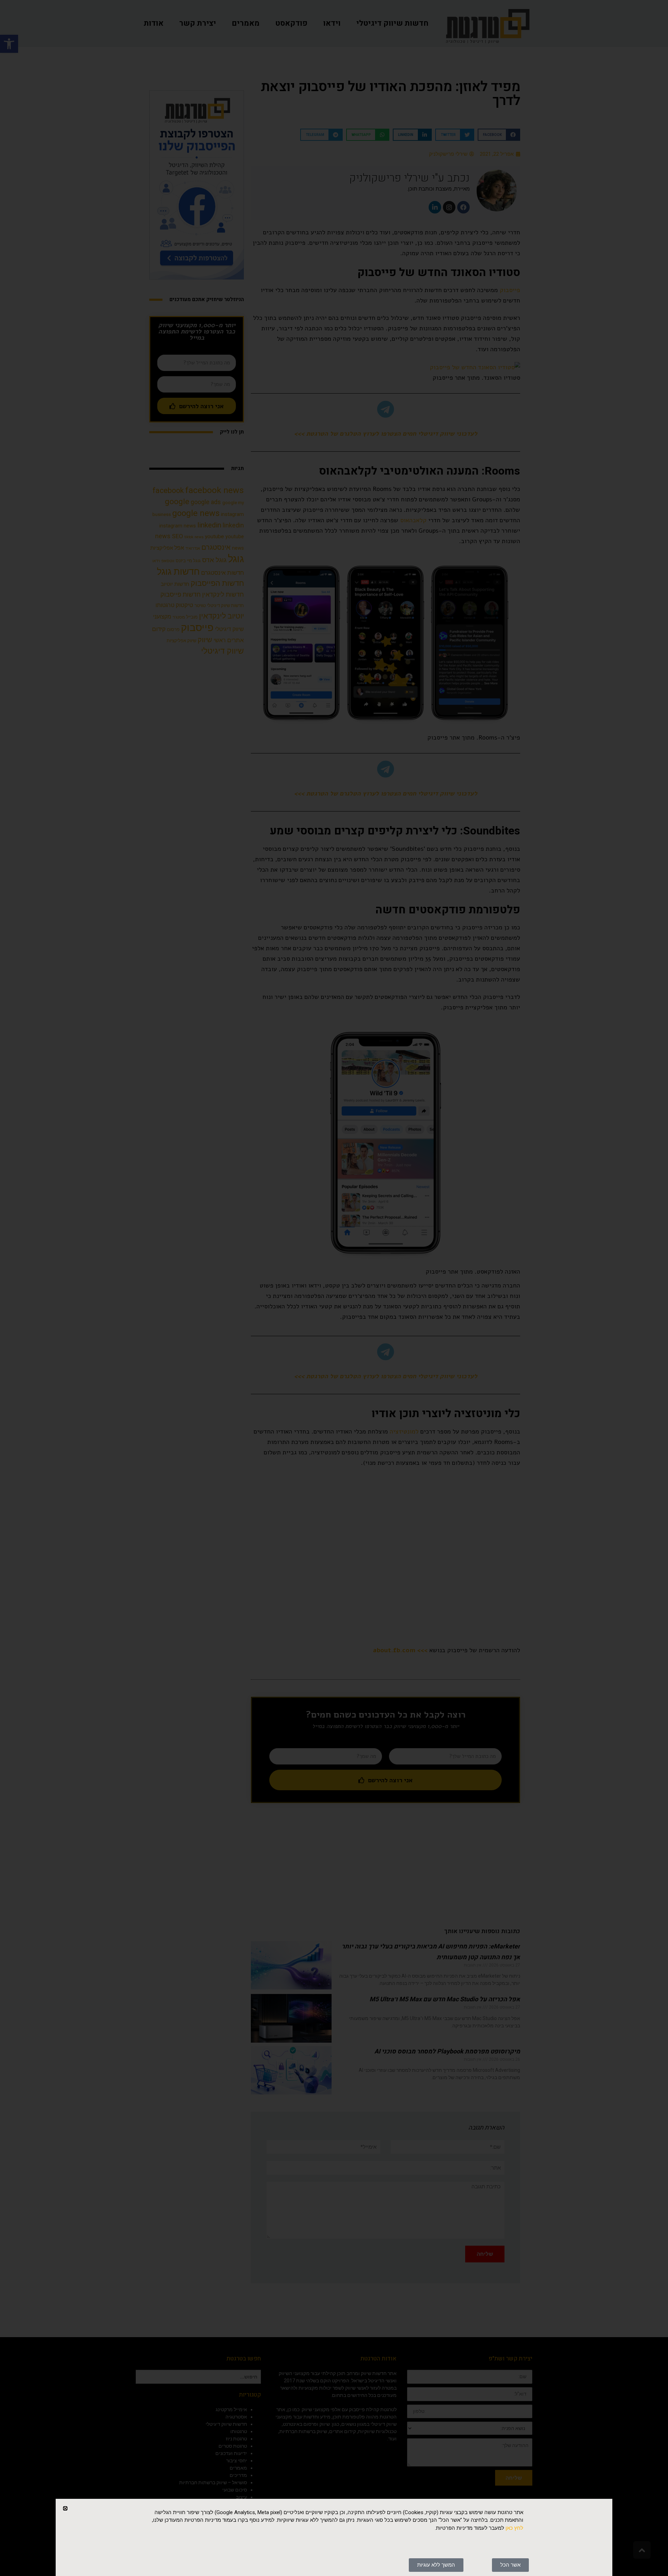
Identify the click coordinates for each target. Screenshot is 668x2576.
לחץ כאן (514, 2528)
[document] (334, 1288)
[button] (65, 2508)
